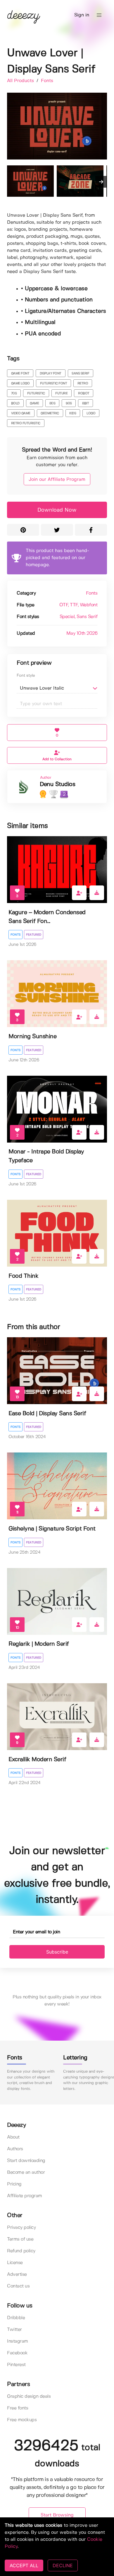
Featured (34, 935)
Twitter (14, 2330)
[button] (99, 15)
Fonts (47, 81)
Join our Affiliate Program (57, 480)
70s (14, 393)
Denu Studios (57, 784)
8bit (85, 403)
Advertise (17, 2274)
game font (20, 374)
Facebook (17, 2353)
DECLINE (63, 2565)
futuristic (36, 393)
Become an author (26, 2172)
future (61, 393)
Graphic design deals (29, 2396)
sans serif (80, 374)
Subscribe (57, 1952)
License (15, 2263)
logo (91, 413)
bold (15, 403)
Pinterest (16, 2365)
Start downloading (26, 2161)
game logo (20, 383)
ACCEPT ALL (24, 2565)
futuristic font (54, 383)
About (13, 2137)
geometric (50, 413)
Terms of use (20, 2239)
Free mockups (22, 2420)
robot (84, 393)
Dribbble (16, 2318)
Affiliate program (25, 2196)
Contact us (18, 2286)
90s (69, 403)
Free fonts (18, 2408)
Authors (15, 2149)
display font (51, 374)
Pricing (14, 2184)
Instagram (18, 2341)
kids (73, 413)
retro (83, 383)
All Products (21, 81)
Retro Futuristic (26, 423)
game (34, 403)
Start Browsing (57, 2515)
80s (52, 403)
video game (21, 413)
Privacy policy (21, 2228)
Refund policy (21, 2251)
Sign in (82, 15)
